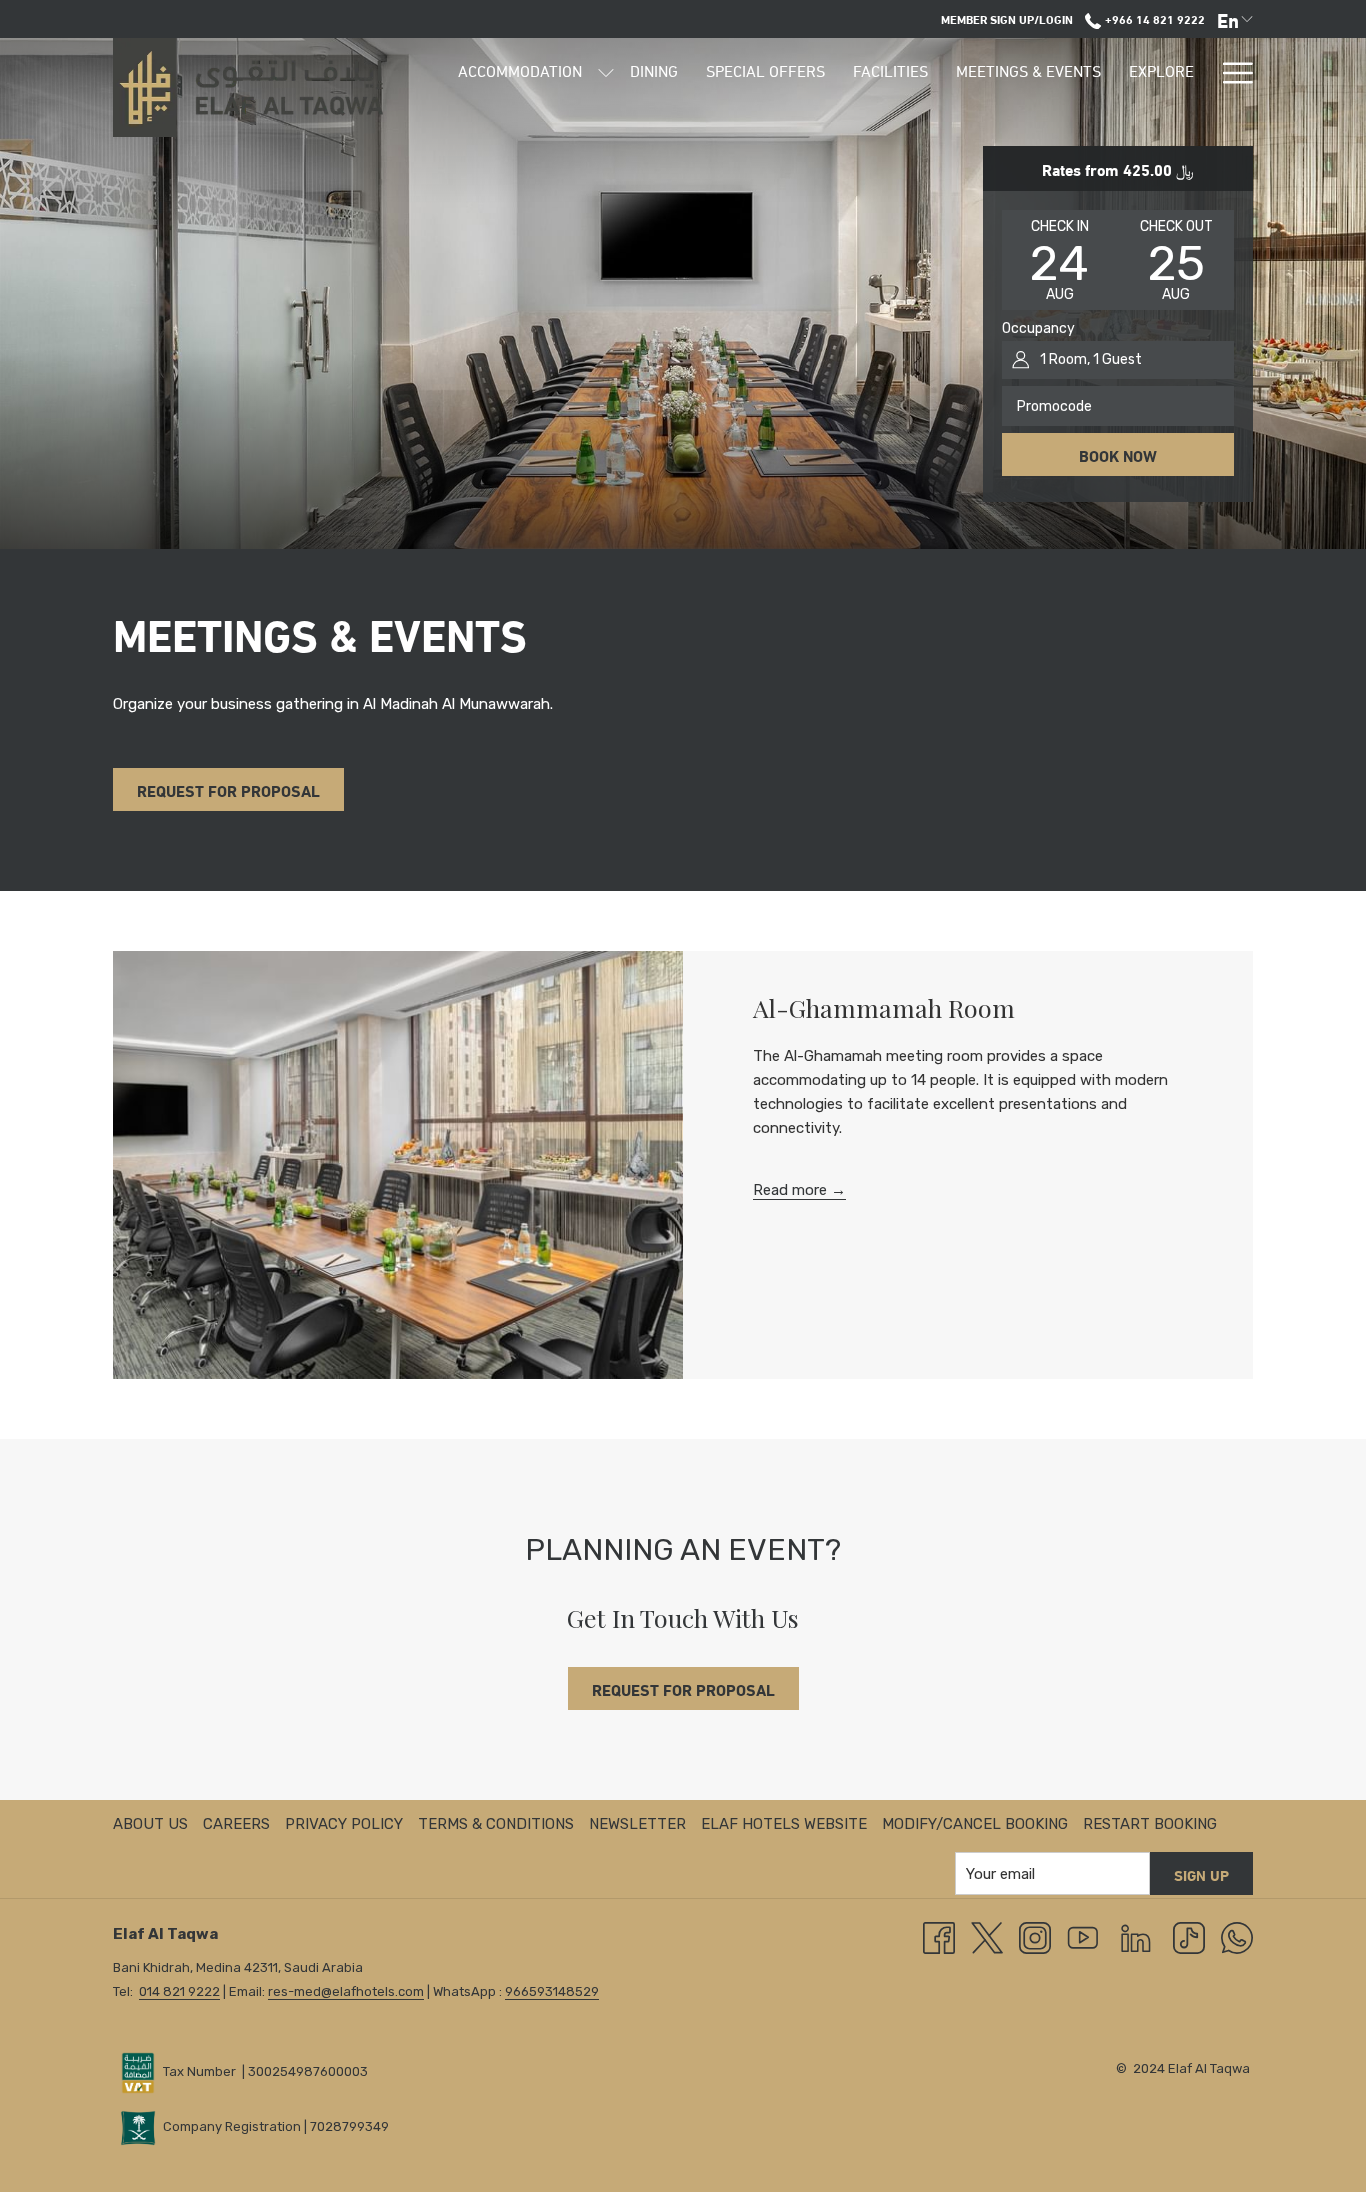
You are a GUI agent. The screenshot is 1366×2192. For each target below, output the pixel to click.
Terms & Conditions (496, 1824)
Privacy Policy (344, 1824)
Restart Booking (1150, 1824)
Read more (790, 1190)
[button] (1060, 260)
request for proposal (683, 1688)
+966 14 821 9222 (1153, 18)
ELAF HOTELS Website (784, 1824)
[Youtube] (1083, 1937)
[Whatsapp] (1237, 1937)
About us (150, 1824)
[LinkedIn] (1136, 1937)
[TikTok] (1189, 1937)
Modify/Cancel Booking (975, 1824)
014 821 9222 (179, 1991)
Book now (1118, 454)
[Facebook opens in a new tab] (939, 1937)
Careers (236, 1824)
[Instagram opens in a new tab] (1035, 1937)
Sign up (1201, 1874)
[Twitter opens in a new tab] (987, 1937)
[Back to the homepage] (248, 87)
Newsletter (637, 1824)
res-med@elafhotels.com (346, 1991)
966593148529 (552, 1991)
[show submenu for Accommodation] (606, 72)
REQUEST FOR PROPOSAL (228, 789)
